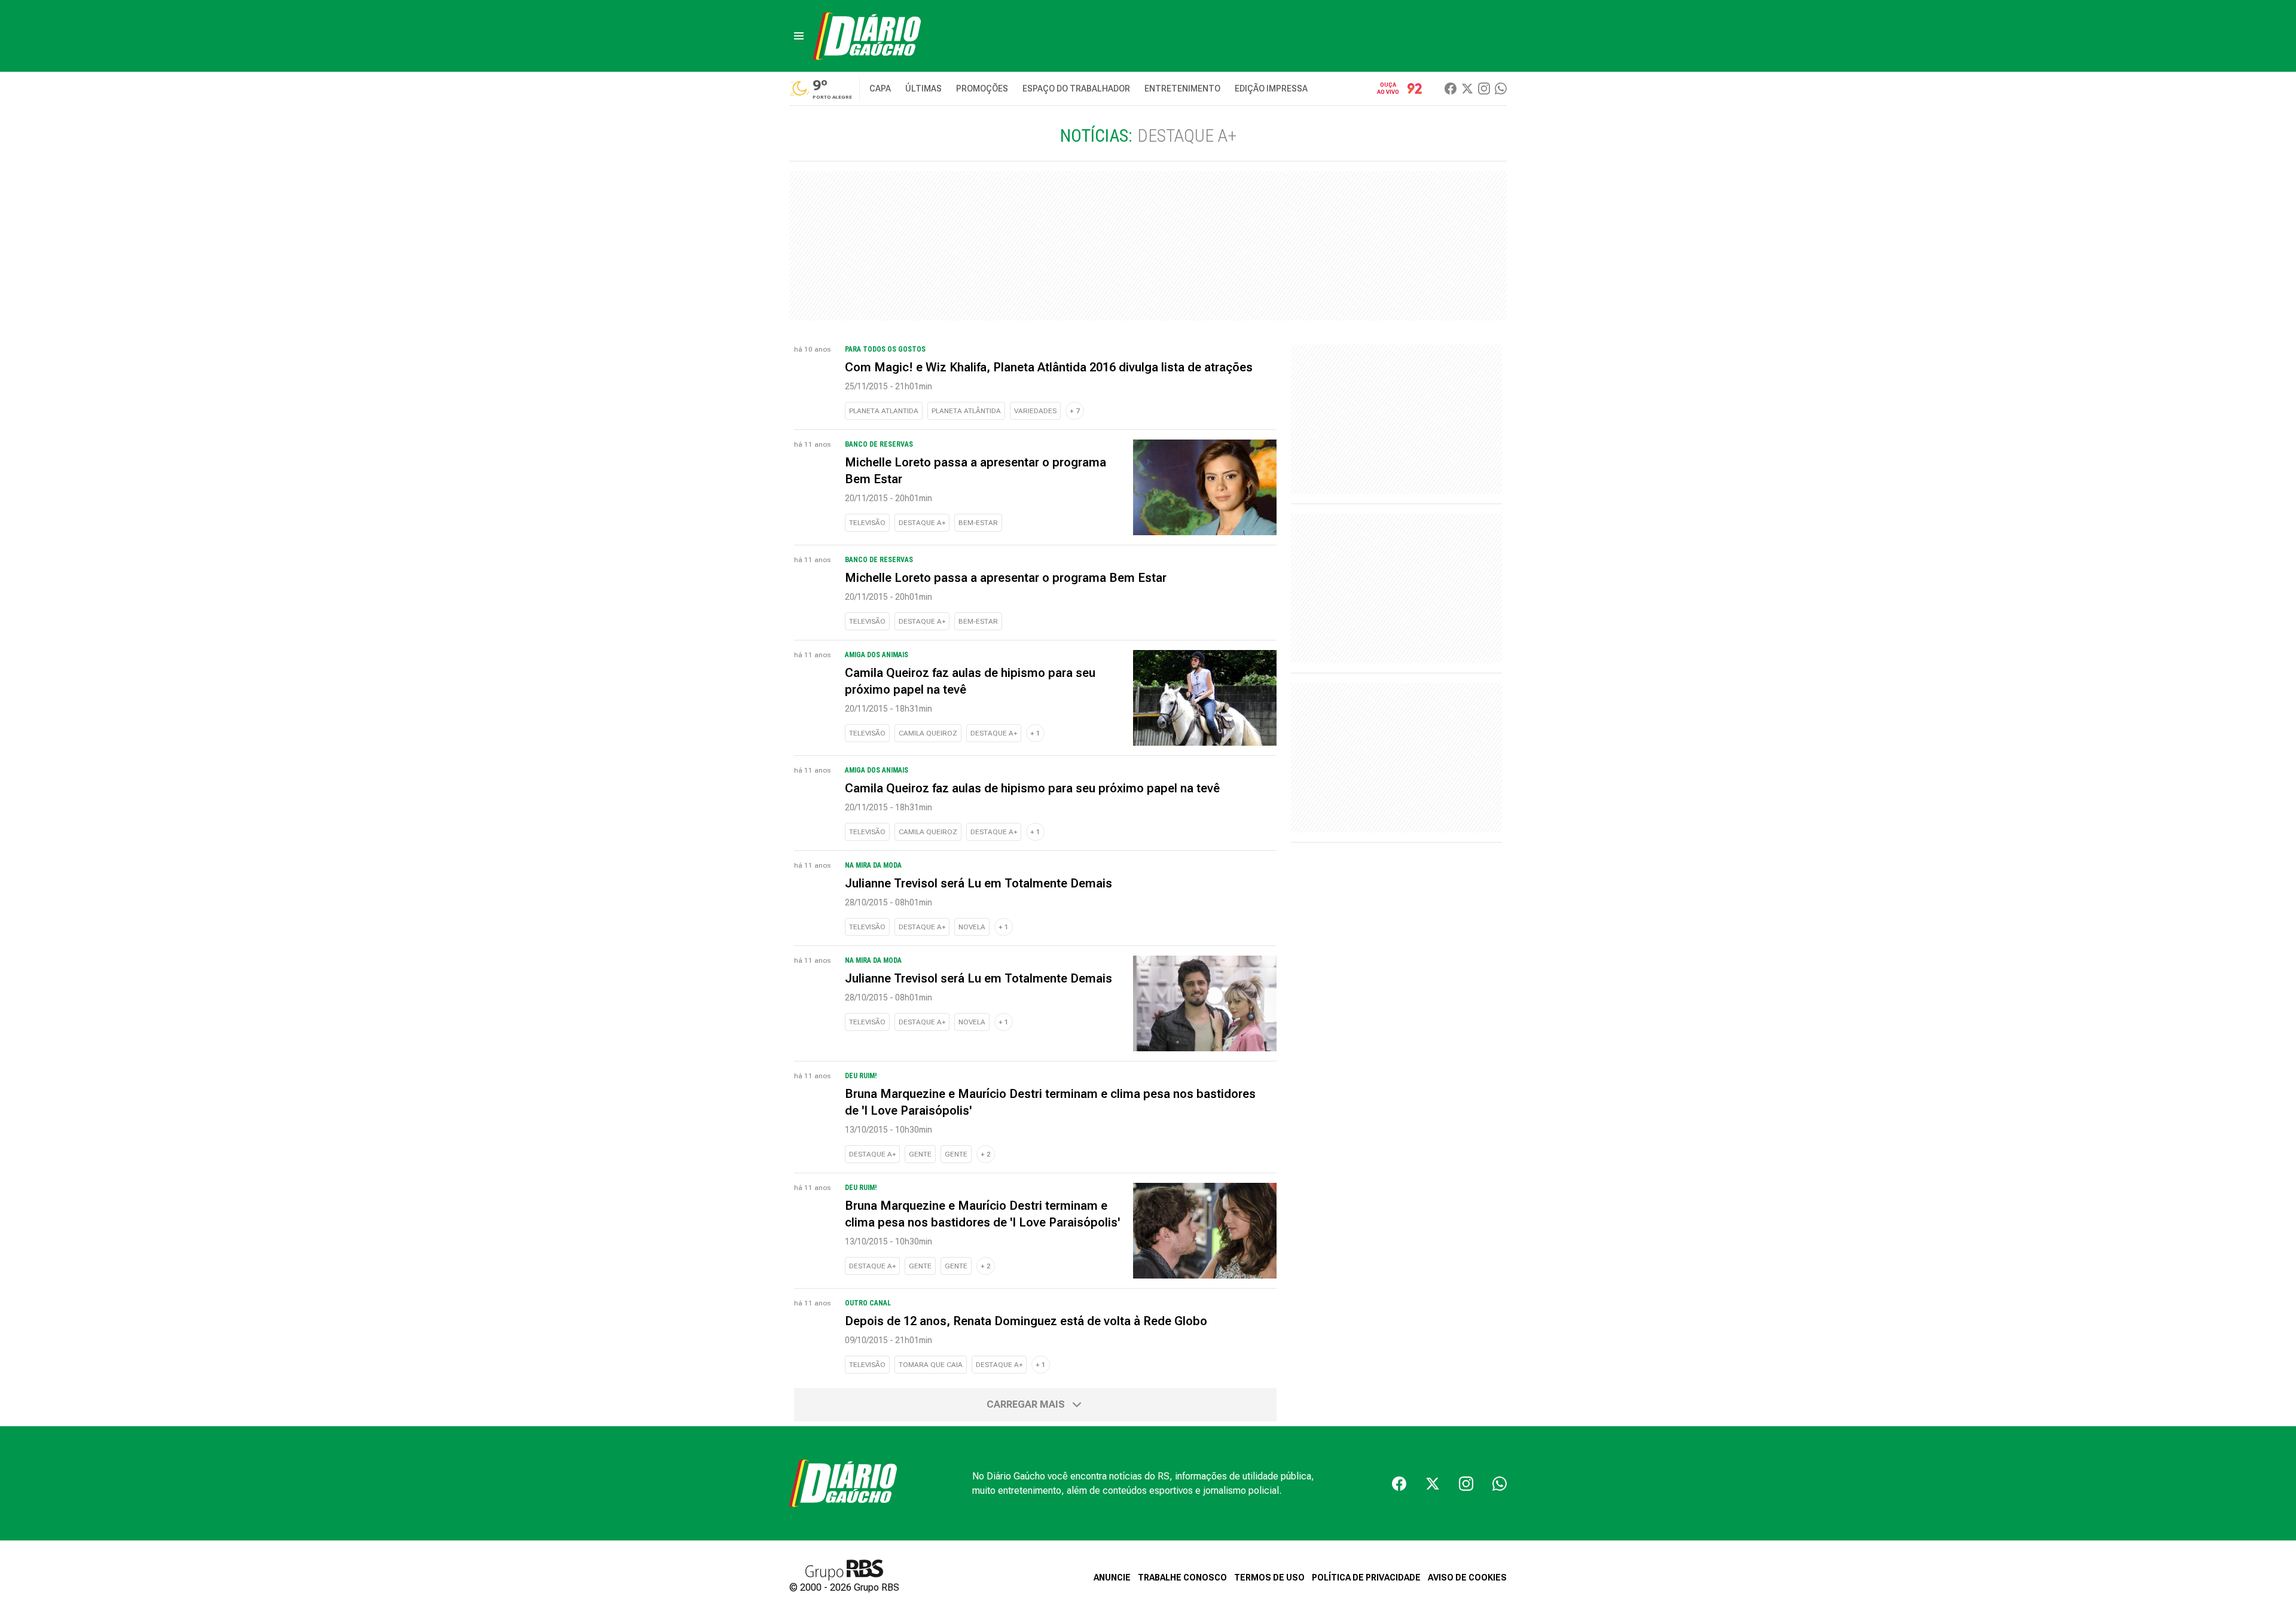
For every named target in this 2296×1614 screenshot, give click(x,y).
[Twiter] (1467, 89)
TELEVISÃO (867, 523)
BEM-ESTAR (978, 523)
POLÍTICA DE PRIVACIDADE (1366, 1578)
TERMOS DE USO (1269, 1578)
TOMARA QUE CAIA (931, 1365)
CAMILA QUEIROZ (928, 733)
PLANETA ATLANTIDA (884, 411)
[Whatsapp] (1501, 89)
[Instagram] (1484, 89)
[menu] (799, 36)
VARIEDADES (1035, 411)
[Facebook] (1451, 89)
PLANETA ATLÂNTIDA (966, 411)
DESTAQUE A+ (922, 523)
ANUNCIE (1112, 1578)
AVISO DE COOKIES (1467, 1578)
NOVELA (972, 927)
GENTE (920, 1154)
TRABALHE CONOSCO (1182, 1578)
